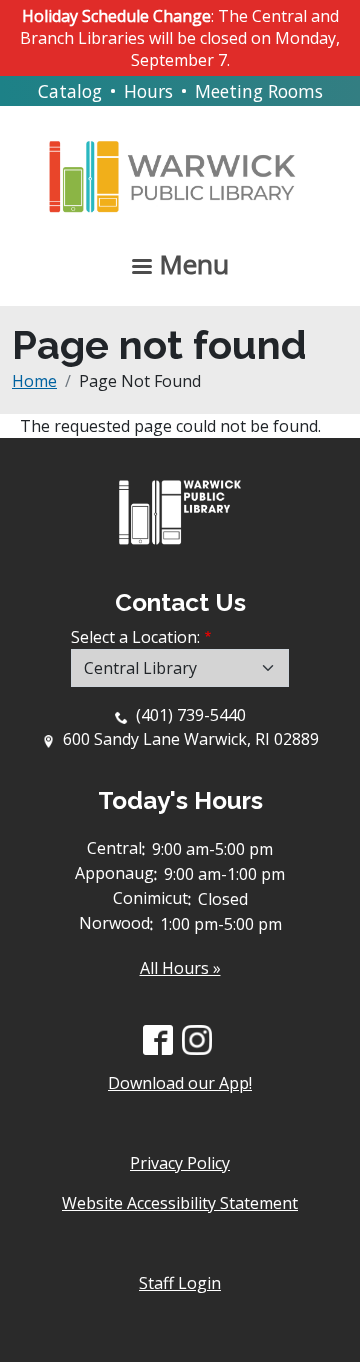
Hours (148, 91)
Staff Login (180, 1283)
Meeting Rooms (259, 91)
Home (34, 381)
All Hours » (180, 968)
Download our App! (180, 1083)
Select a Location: (135, 637)
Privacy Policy (180, 1163)
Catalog (70, 91)
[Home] (172, 161)
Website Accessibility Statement (180, 1203)
